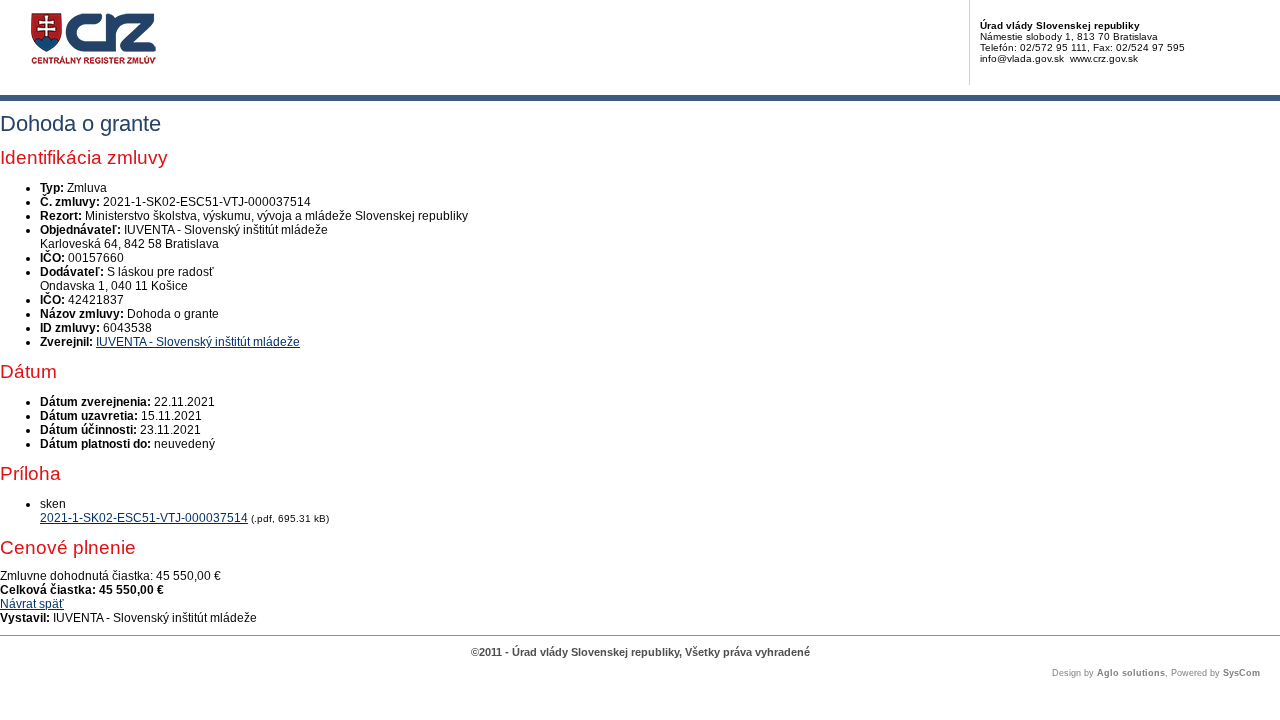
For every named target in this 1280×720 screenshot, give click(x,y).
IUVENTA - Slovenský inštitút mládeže (198, 342)
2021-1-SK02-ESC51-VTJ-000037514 (144, 518)
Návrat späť (32, 604)
